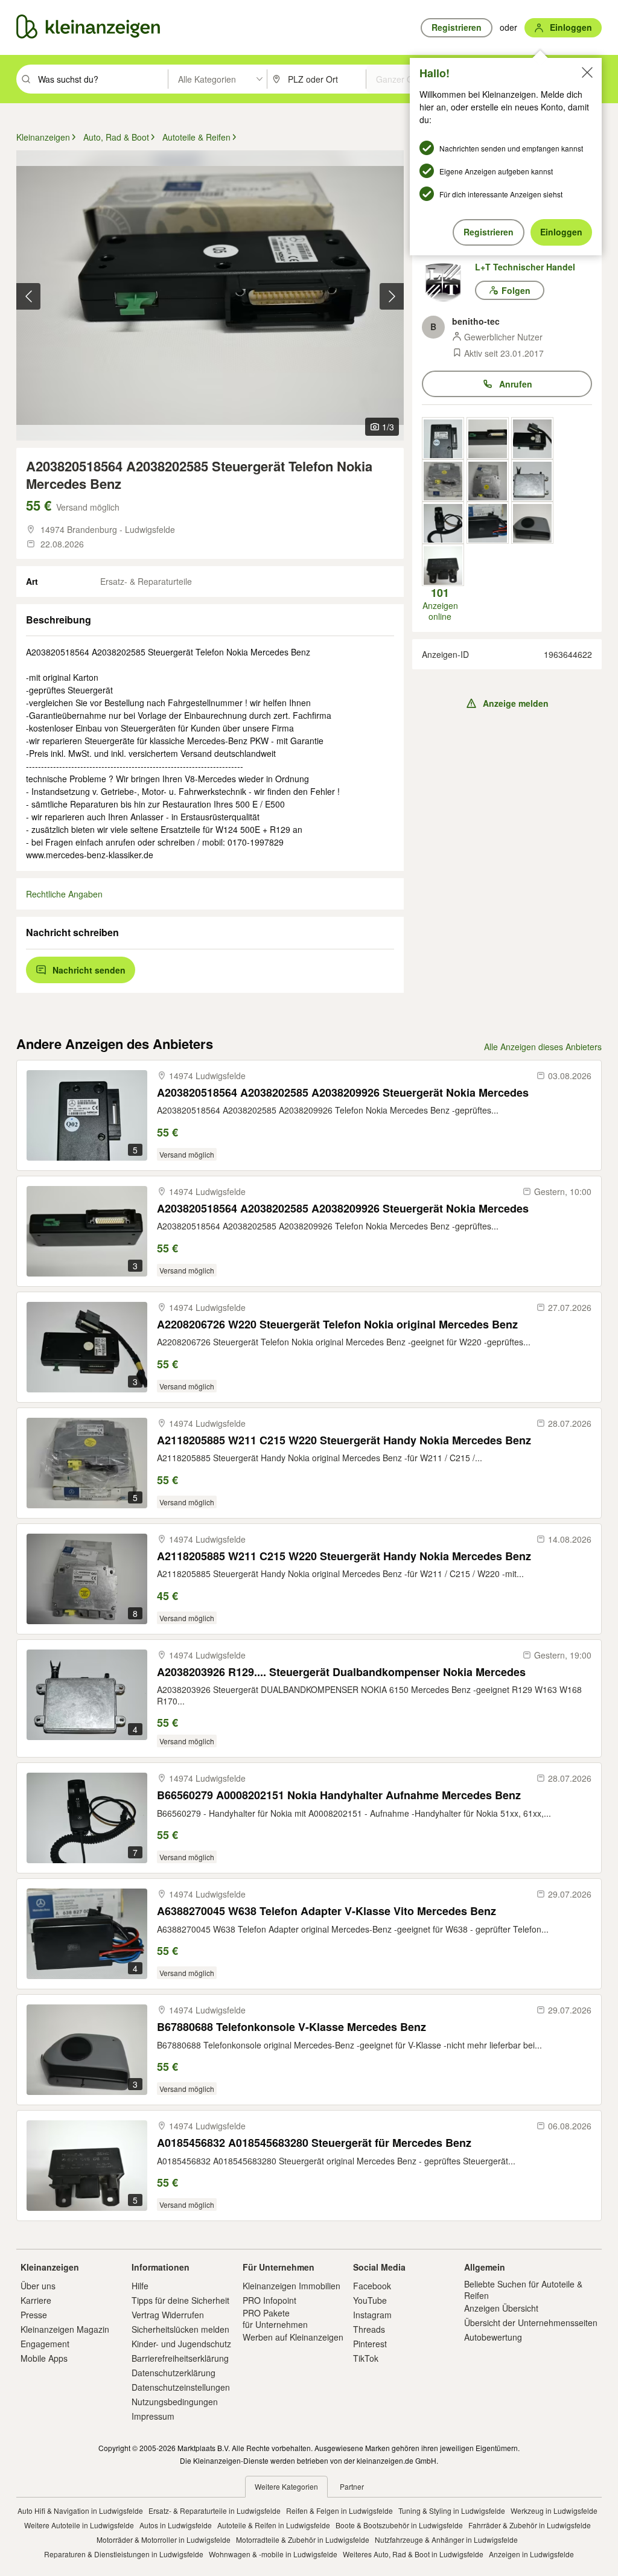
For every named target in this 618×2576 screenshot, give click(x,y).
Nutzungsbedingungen (175, 2402)
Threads (369, 2329)
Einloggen (561, 232)
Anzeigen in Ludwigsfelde (531, 2554)
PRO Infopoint (269, 2300)
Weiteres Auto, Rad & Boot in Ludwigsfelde (413, 2554)
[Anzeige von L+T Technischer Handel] (443, 438)
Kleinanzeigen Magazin (65, 2329)
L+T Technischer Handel (525, 267)
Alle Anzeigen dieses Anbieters (543, 1047)
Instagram (372, 2315)
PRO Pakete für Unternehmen (275, 2318)
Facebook (372, 2286)
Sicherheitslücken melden (180, 2329)
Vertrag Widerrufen (168, 2315)
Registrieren (489, 232)
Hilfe (140, 2286)
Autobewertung (493, 2337)
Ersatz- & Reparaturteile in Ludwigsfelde (215, 2511)
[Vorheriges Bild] (28, 296)
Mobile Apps (44, 2358)
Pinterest (370, 2344)
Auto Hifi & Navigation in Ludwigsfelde (80, 2511)
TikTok (366, 2358)
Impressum (153, 2416)
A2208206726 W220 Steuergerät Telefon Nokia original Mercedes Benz (337, 1325)
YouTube (370, 2300)
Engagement (45, 2344)
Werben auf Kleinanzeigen (293, 2337)
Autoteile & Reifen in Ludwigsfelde (274, 2525)
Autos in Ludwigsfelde (176, 2525)
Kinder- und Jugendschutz (181, 2344)
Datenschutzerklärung (174, 2373)
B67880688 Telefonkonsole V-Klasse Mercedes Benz (291, 2027)
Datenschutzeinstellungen (181, 2387)
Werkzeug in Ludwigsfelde (554, 2511)
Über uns (38, 2286)
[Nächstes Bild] (392, 296)
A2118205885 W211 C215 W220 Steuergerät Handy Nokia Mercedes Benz (344, 1440)
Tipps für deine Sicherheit (180, 2300)
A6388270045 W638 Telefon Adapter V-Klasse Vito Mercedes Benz (327, 1911)
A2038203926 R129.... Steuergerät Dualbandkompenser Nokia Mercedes (341, 1672)
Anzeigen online (440, 604)
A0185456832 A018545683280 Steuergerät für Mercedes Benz (314, 2143)
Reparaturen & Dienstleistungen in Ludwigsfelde (124, 2554)
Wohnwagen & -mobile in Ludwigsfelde (273, 2554)
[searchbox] (102, 79)
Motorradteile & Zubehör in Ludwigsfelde (303, 2539)
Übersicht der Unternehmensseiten (531, 2323)
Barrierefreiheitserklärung (180, 2358)
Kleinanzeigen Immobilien (291, 2286)
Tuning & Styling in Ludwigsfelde (452, 2511)
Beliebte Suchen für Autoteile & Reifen (523, 2289)
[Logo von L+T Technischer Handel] (448, 282)
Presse (34, 2315)
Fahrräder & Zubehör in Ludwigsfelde (530, 2525)
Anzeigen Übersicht (501, 2308)
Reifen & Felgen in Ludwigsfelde (339, 2511)
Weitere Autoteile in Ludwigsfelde (79, 2525)
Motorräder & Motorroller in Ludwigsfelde (164, 2539)
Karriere (36, 2300)
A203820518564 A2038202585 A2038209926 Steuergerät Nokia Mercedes (343, 1093)
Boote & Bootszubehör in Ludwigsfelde (399, 2525)
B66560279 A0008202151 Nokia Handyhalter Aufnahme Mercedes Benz (339, 1795)
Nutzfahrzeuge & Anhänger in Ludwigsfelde (446, 2539)
